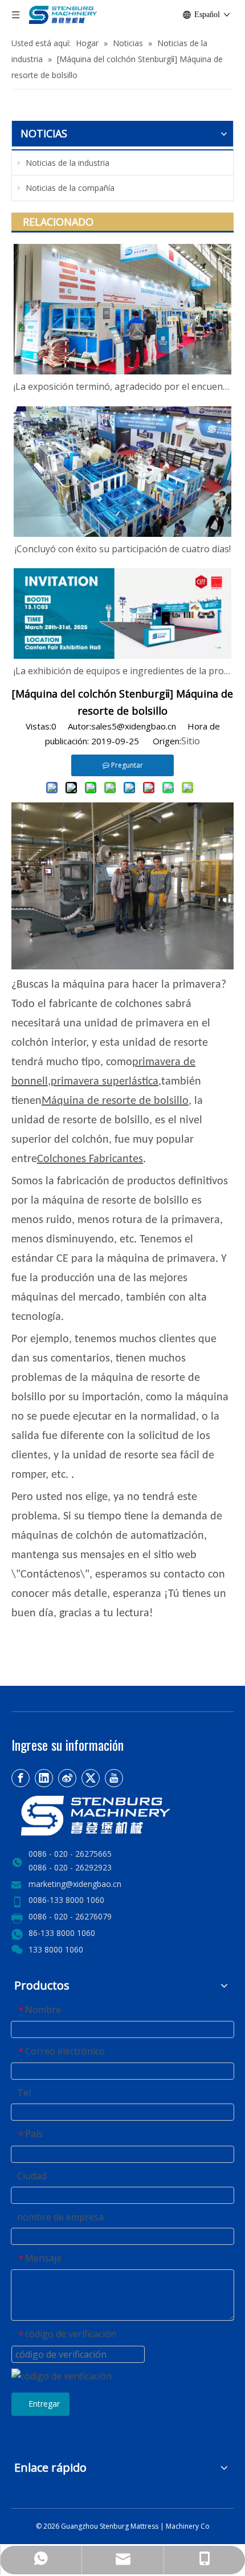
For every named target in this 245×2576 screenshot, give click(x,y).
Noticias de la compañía (69, 188)
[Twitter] (91, 1778)
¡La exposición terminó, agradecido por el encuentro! (122, 386)
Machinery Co (188, 2526)
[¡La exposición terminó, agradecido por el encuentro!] (122, 309)
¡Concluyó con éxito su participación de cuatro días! (123, 549)
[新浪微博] (67, 1778)
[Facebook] (21, 1778)
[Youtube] (114, 1778)
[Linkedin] (44, 1778)
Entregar (44, 2404)
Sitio (191, 741)
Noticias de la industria (66, 163)
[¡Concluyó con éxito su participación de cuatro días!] (122, 472)
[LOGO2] (122, 1816)
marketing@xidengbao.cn (75, 1884)
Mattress (145, 2526)
